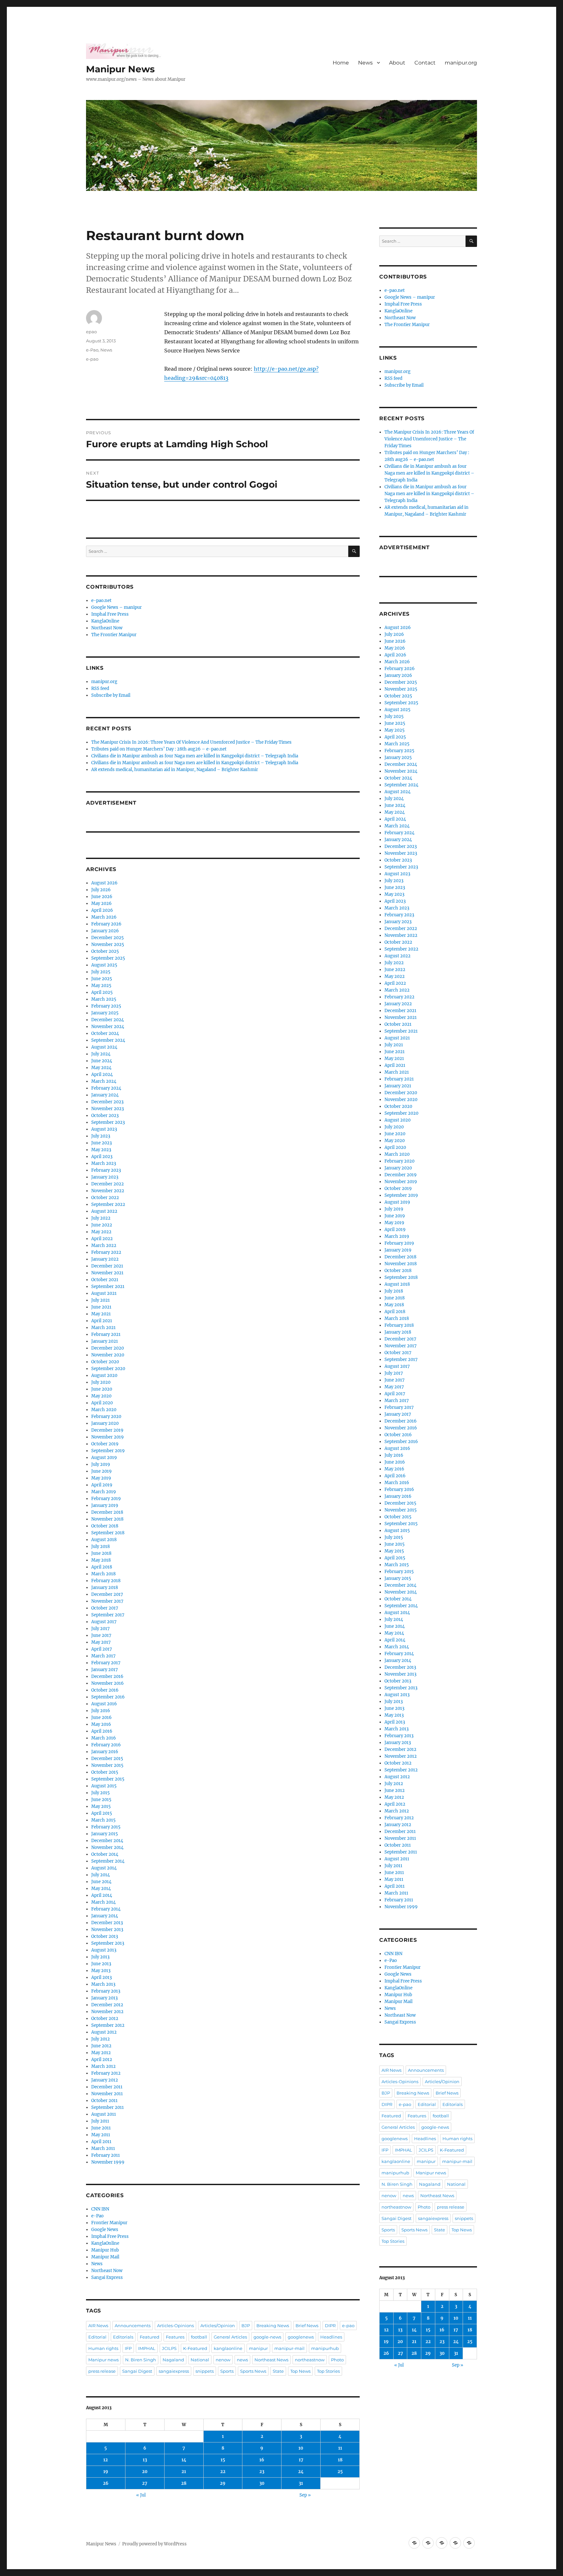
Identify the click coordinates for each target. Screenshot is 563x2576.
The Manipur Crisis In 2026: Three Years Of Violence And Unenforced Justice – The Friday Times (191, 742)
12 (106, 2460)
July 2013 (100, 1957)
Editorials (123, 2337)
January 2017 (105, 1670)
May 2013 (101, 1971)
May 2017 (101, 1642)
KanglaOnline (105, 621)
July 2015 (101, 1793)
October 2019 (105, 1444)
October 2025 (105, 951)
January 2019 (105, 1505)
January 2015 (105, 1834)
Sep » (305, 2495)
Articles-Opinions (175, 2326)
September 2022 (108, 1204)
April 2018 (102, 1567)
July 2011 (100, 2121)
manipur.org (461, 63)
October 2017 (105, 1608)
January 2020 (105, 1423)
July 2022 (101, 1218)
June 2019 (101, 1471)
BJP (246, 2326)
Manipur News (120, 69)
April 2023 (102, 1157)
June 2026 (102, 897)
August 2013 (104, 1950)
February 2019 (106, 1499)
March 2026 (104, 917)
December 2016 (107, 1676)
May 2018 (101, 1560)
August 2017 (104, 1622)
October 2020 (105, 1362)
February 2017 (106, 1663)
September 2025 (108, 958)
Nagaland (173, 2360)
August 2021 (104, 1293)
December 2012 (107, 2005)
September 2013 (108, 1943)
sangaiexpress (174, 2371)
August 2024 (104, 1047)
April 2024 (102, 1074)
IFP (128, 2348)
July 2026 (101, 890)
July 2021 (101, 1300)
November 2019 (108, 1437)
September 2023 (108, 1122)
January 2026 (105, 931)
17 (301, 2460)
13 (145, 2460)
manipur (258, 2348)
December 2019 (107, 1430)
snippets (205, 2371)
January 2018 (105, 1588)
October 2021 (105, 1280)
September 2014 (108, 1861)
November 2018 (107, 1519)
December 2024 (108, 1020)
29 (223, 2483)
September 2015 (108, 1779)
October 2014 (105, 1854)
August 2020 (104, 1375)
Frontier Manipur (109, 2223)
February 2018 (106, 1581)
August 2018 (104, 1540)
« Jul (141, 2495)
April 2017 (102, 1649)
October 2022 (105, 1198)
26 (106, 2483)
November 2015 (107, 1765)
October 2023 (105, 1116)
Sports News (253, 2371)
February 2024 (106, 1088)
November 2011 (107, 2094)
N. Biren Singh (141, 2360)
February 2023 (106, 1170)
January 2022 (105, 1259)
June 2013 (101, 1964)
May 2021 (101, 1314)
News (365, 63)
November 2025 (108, 945)
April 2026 (102, 910)
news (242, 2360)
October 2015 (105, 1772)
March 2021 (103, 1328)
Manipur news (103, 2360)
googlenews (301, 2337)
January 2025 (105, 1013)
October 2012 (105, 2018)
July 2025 (101, 972)
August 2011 (104, 2114)
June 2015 (101, 1800)
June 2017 (101, 1635)
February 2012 (106, 2073)
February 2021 (106, 1334)
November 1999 (108, 2162)
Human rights (103, 2348)
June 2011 (101, 2128)
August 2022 (104, 1211)
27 (145, 2483)
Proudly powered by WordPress (154, 2544)
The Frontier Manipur (114, 635)
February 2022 (106, 1252)
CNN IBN (100, 2209)
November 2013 (107, 1930)
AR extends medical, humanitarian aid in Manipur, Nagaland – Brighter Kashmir (175, 770)
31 (301, 2483)
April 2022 (102, 1239)
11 (340, 2448)
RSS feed (100, 688)
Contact (425, 63)
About (397, 63)
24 (301, 2472)
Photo (337, 2360)
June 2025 (102, 979)
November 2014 (107, 1847)
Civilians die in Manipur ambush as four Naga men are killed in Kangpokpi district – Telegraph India (195, 756)
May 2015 (101, 1806)
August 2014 (104, 1868)
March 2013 (103, 1984)
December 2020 (108, 1348)
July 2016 (101, 1711)
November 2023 (108, 1109)
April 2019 (102, 1485)
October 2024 (105, 1033)
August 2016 (104, 1704)
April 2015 (102, 1813)
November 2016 (108, 1683)
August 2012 (104, 2032)
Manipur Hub (105, 2250)
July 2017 (101, 1629)
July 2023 (101, 1136)
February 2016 (106, 1745)
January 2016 (105, 1752)
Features (175, 2337)
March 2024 (104, 1081)
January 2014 (105, 1916)
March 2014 (103, 1902)
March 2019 (104, 1492)
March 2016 (104, 1738)
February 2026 (106, 924)
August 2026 (104, 883)
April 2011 (101, 2142)
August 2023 (104, 1129)
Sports (227, 2371)
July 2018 (101, 1546)
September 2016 (108, 1697)
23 (262, 2472)
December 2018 (107, 1512)
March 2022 (104, 1245)
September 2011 (108, 2107)
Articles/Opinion (218, 2326)
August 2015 (104, 1786)
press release (102, 2371)
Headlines (331, 2337)
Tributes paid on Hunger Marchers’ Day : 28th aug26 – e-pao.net (159, 749)
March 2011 (103, 2148)
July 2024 (101, 1054)
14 (184, 2460)
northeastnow (310, 2360)
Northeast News (271, 2360)
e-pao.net (101, 601)
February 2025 (106, 1006)
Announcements (133, 2326)
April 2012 (102, 2060)
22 (223, 2472)
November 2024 (108, 1027)
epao (91, 332)
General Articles (230, 2337)
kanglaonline (228, 2348)
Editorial (97, 2337)
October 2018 (105, 1526)
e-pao (92, 359)
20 (145, 2472)
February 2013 (106, 1991)
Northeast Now (107, 628)
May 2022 (101, 1232)
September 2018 (108, 1533)
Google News (105, 2230)
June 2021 (101, 1307)
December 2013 (107, 1923)
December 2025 (108, 938)
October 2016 (105, 1690)
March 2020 (104, 1410)
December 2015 (107, 1759)
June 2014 (101, 1882)
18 (340, 2460)
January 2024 (105, 1095)
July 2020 (101, 1382)
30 (262, 2483)
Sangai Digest (137, 2371)
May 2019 (101, 1478)
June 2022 (102, 1225)
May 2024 (101, 1068)
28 (184, 2483)
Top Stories (328, 2371)
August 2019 (104, 1458)
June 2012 (101, 2046)
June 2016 (101, 1717)
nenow (223, 2360)
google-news (267, 2337)
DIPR (330, 2326)
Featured (150, 2337)
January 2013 (104, 1998)
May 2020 (101, 1396)
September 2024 (108, 1040)
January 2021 (105, 1341)
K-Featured (195, 2348)
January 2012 (105, 2080)
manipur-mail (289, 2348)
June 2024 (102, 1061)
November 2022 (108, 1191)
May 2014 (101, 1889)
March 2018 (103, 1574)
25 (340, 2472)
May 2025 (101, 986)
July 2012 (101, 2039)
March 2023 (104, 1163)
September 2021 (108, 1287)
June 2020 (102, 1389)
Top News (300, 2371)
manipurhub (325, 2348)
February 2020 (106, 1417)
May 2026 (101, 903)
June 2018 (101, 1553)
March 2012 (103, 2066)
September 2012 (108, 2025)
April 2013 (101, 1977)
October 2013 (105, 1936)
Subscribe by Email (111, 695)
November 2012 (107, 2012)
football (199, 2337)
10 (301, 2448)
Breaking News (273, 2326)
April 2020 (102, 1403)
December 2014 (107, 1841)
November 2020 (108, 1355)
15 (223, 2460)
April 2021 (102, 1321)
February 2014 (106, 1909)
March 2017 (103, 1656)
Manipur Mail (105, 2257)
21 (184, 2472)
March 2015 (103, 1820)
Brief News (307, 2326)
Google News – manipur (116, 607)
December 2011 (107, 2087)
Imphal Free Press (110, 614)
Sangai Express (107, 2277)
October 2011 (104, 2101)
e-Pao (92, 350)
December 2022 (108, 1184)
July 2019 (101, 1464)
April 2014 (102, 1895)
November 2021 (107, 1273)
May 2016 (101, 1724)
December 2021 (107, 1266)
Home (341, 63)
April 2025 (102, 992)
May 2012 (101, 2053)
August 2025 (104, 965)
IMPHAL (147, 2348)
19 (106, 2472)
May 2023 (101, 1150)
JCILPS (169, 2348)
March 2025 (104, 999)
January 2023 (105, 1177)
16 (262, 2460)
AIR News (98, 2326)
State (278, 2371)
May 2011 (101, 2135)
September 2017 (108, 1615)
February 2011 (106, 2155)
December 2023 (107, 1102)
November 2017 (107, 1601)
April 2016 (102, 1731)
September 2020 (108, 1369)
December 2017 (107, 1594)
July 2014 (101, 1875)
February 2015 (106, 1827)
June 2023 (101, 1143)
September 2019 (108, 1451)
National (200, 2360)
